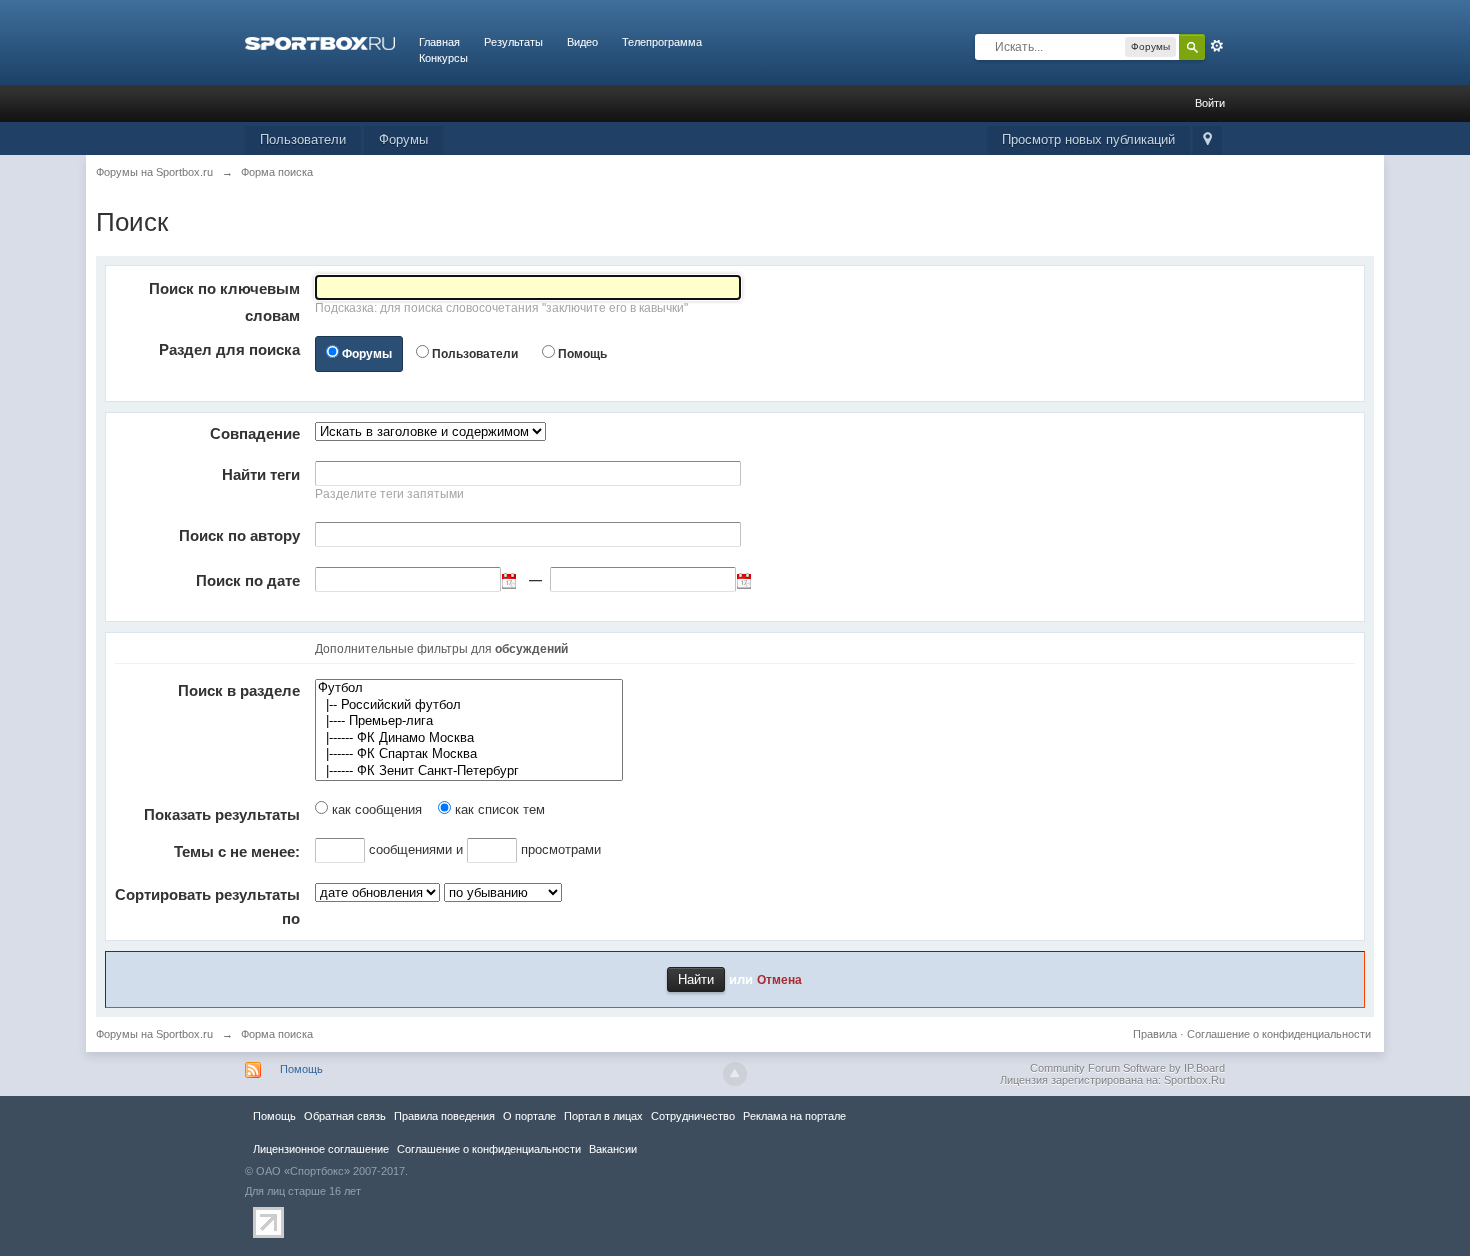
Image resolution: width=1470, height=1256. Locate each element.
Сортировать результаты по (207, 906)
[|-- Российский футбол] (469, 705)
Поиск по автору (239, 535)
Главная (439, 42)
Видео (582, 42)
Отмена (779, 979)
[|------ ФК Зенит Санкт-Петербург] (469, 771)
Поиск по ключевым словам (224, 302)
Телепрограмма (662, 42)
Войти (1210, 103)
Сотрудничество (693, 1116)
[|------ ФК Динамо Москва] (469, 738)
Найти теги (261, 474)
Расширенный (1217, 46)
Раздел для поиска (229, 349)
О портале (529, 1116)
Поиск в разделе (239, 690)
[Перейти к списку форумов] (320, 42)
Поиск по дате (248, 580)
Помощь (582, 354)
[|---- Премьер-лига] (469, 721)
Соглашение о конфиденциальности (1279, 1034)
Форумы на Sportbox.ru (154, 1034)
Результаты (513, 42)
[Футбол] (469, 688)
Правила (1155, 1034)
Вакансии (613, 1149)
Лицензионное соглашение (321, 1149)
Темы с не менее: (237, 851)
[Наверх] (735, 1074)
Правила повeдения (444, 1116)
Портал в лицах (603, 1116)
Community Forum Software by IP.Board (1127, 1068)
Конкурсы (443, 58)
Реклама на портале (794, 1116)
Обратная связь (345, 1116)
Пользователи (303, 139)
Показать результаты (222, 814)
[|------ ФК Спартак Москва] (469, 754)
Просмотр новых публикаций (1088, 139)
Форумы (403, 139)
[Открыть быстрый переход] (1207, 140)
